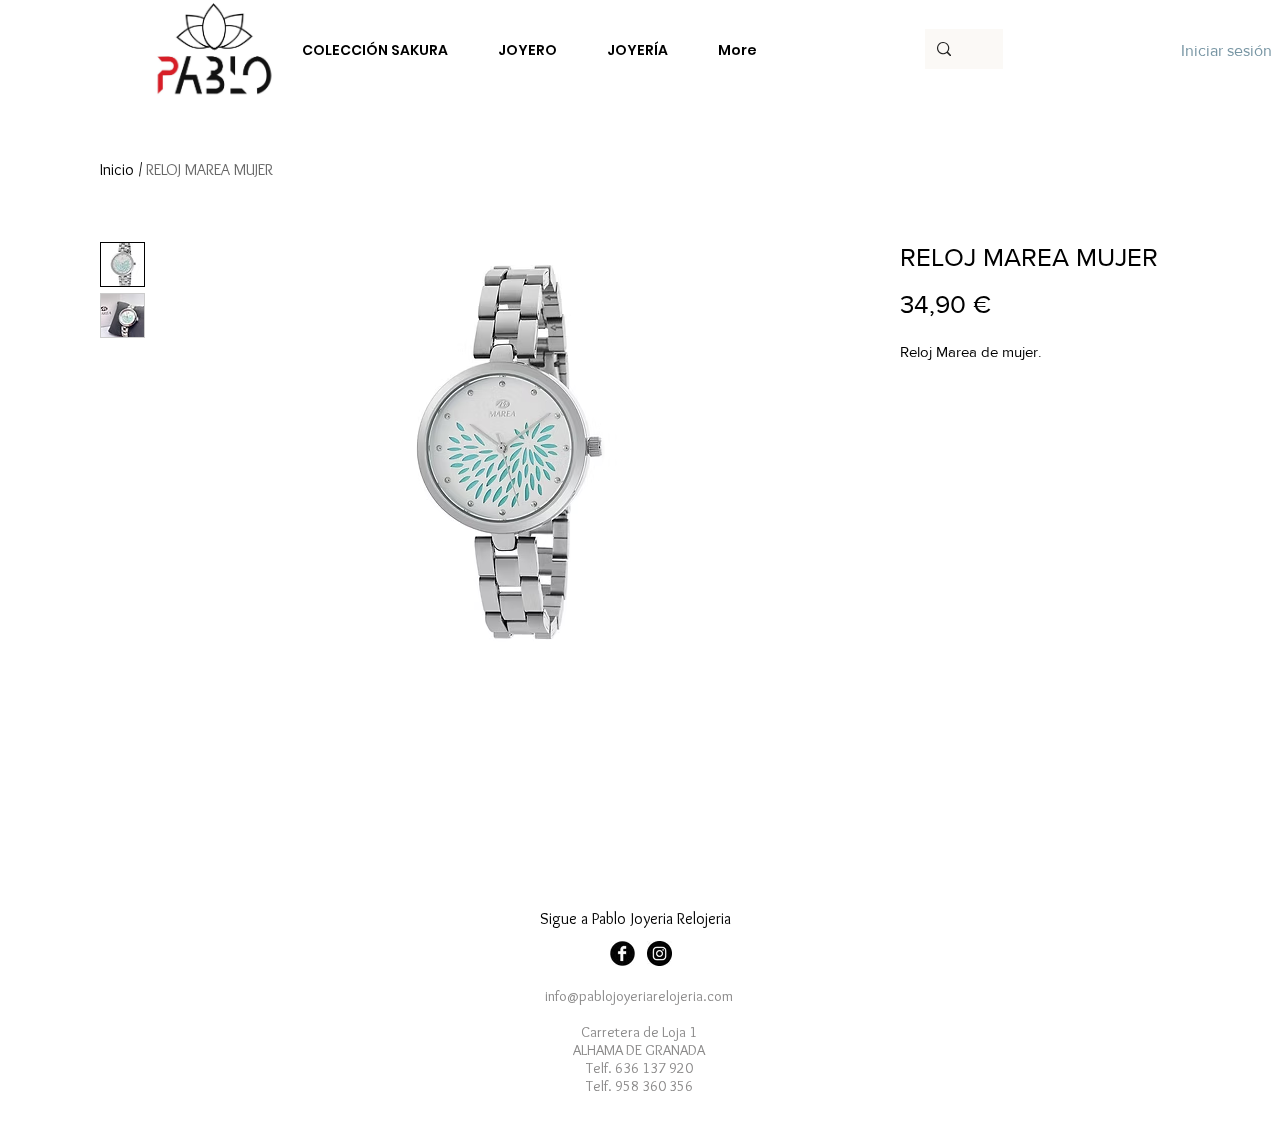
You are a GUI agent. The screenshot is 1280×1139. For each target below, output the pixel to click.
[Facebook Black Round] (622, 953)
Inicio (117, 169)
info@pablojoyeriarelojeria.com (639, 996)
